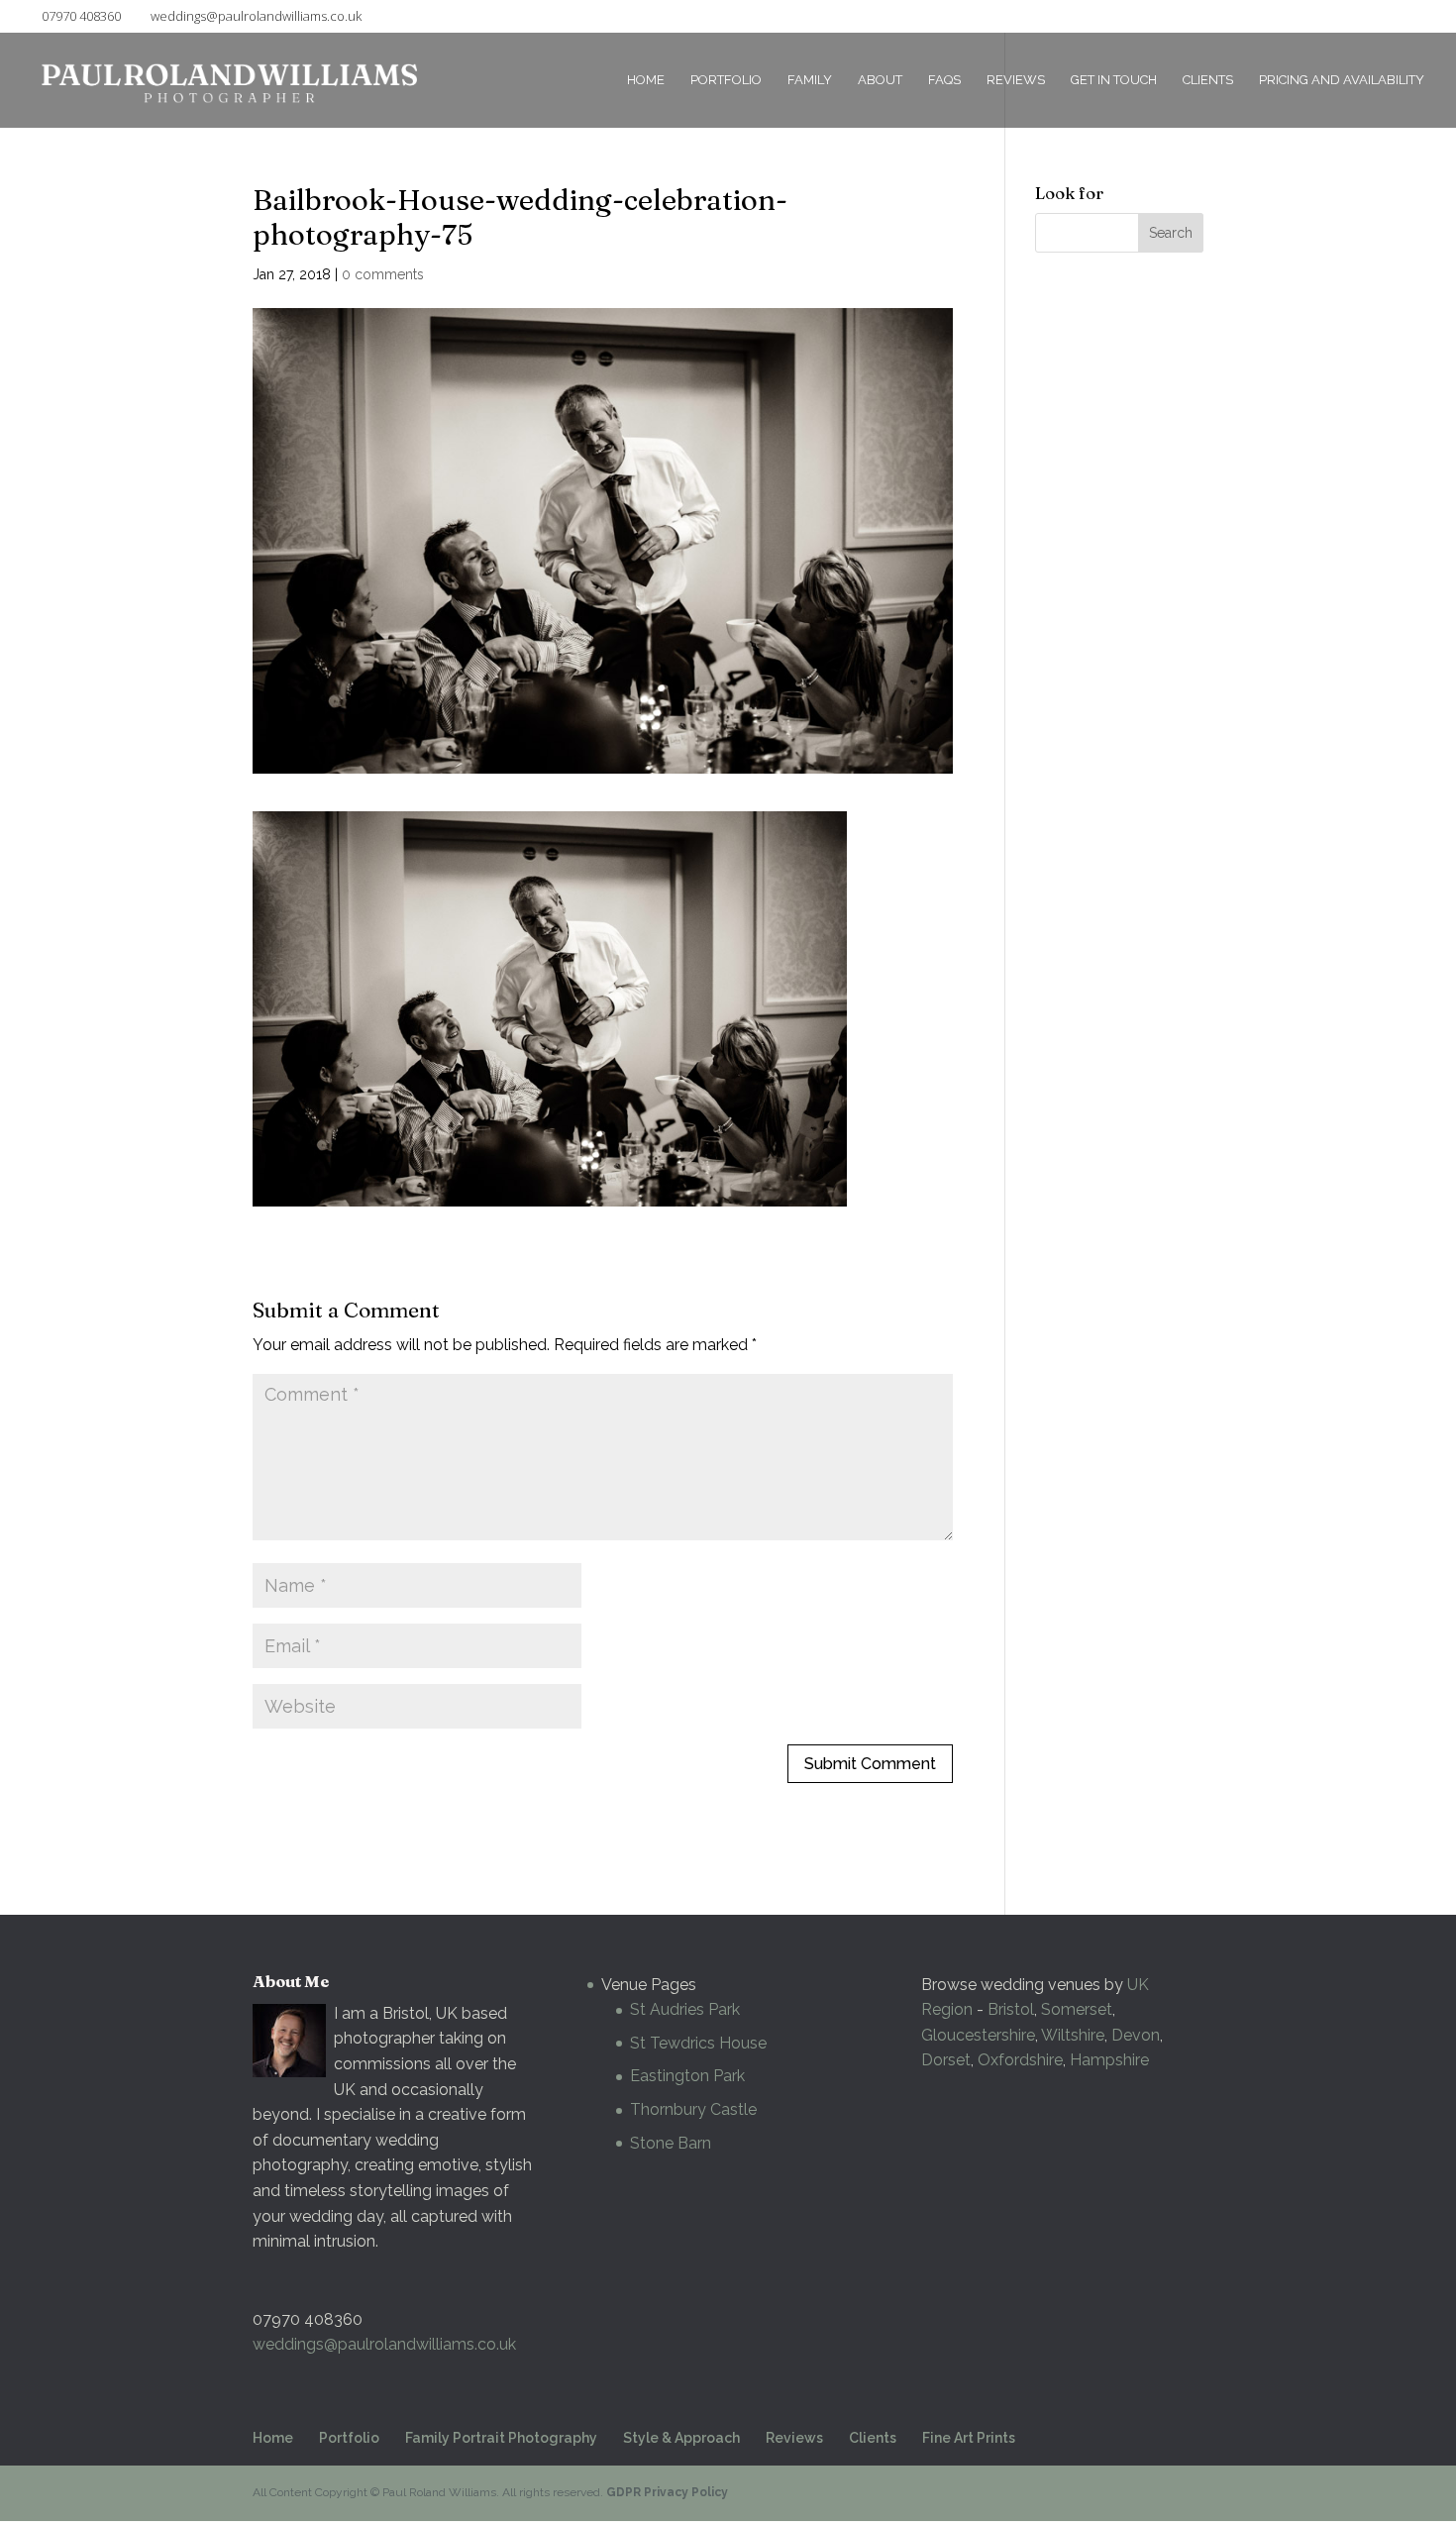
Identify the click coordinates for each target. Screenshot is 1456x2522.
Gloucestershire (978, 2035)
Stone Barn (671, 2143)
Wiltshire (1073, 2035)
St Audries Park (685, 2009)
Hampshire (1109, 2060)
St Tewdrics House (698, 2043)
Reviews (1016, 80)
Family (810, 80)
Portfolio (726, 80)
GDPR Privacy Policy (667, 2492)
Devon (1136, 2035)
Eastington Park (687, 2076)
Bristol (1011, 2009)
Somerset (1077, 2009)
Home (646, 80)
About (880, 80)
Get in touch (1114, 80)
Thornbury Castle (693, 2109)
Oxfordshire (1020, 2060)
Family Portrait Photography (501, 2438)
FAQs (944, 80)
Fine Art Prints (969, 2438)
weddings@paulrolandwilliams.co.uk (384, 2344)
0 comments (383, 274)
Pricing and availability (1342, 80)
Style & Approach (681, 2438)
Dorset (946, 2060)
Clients (1208, 80)
